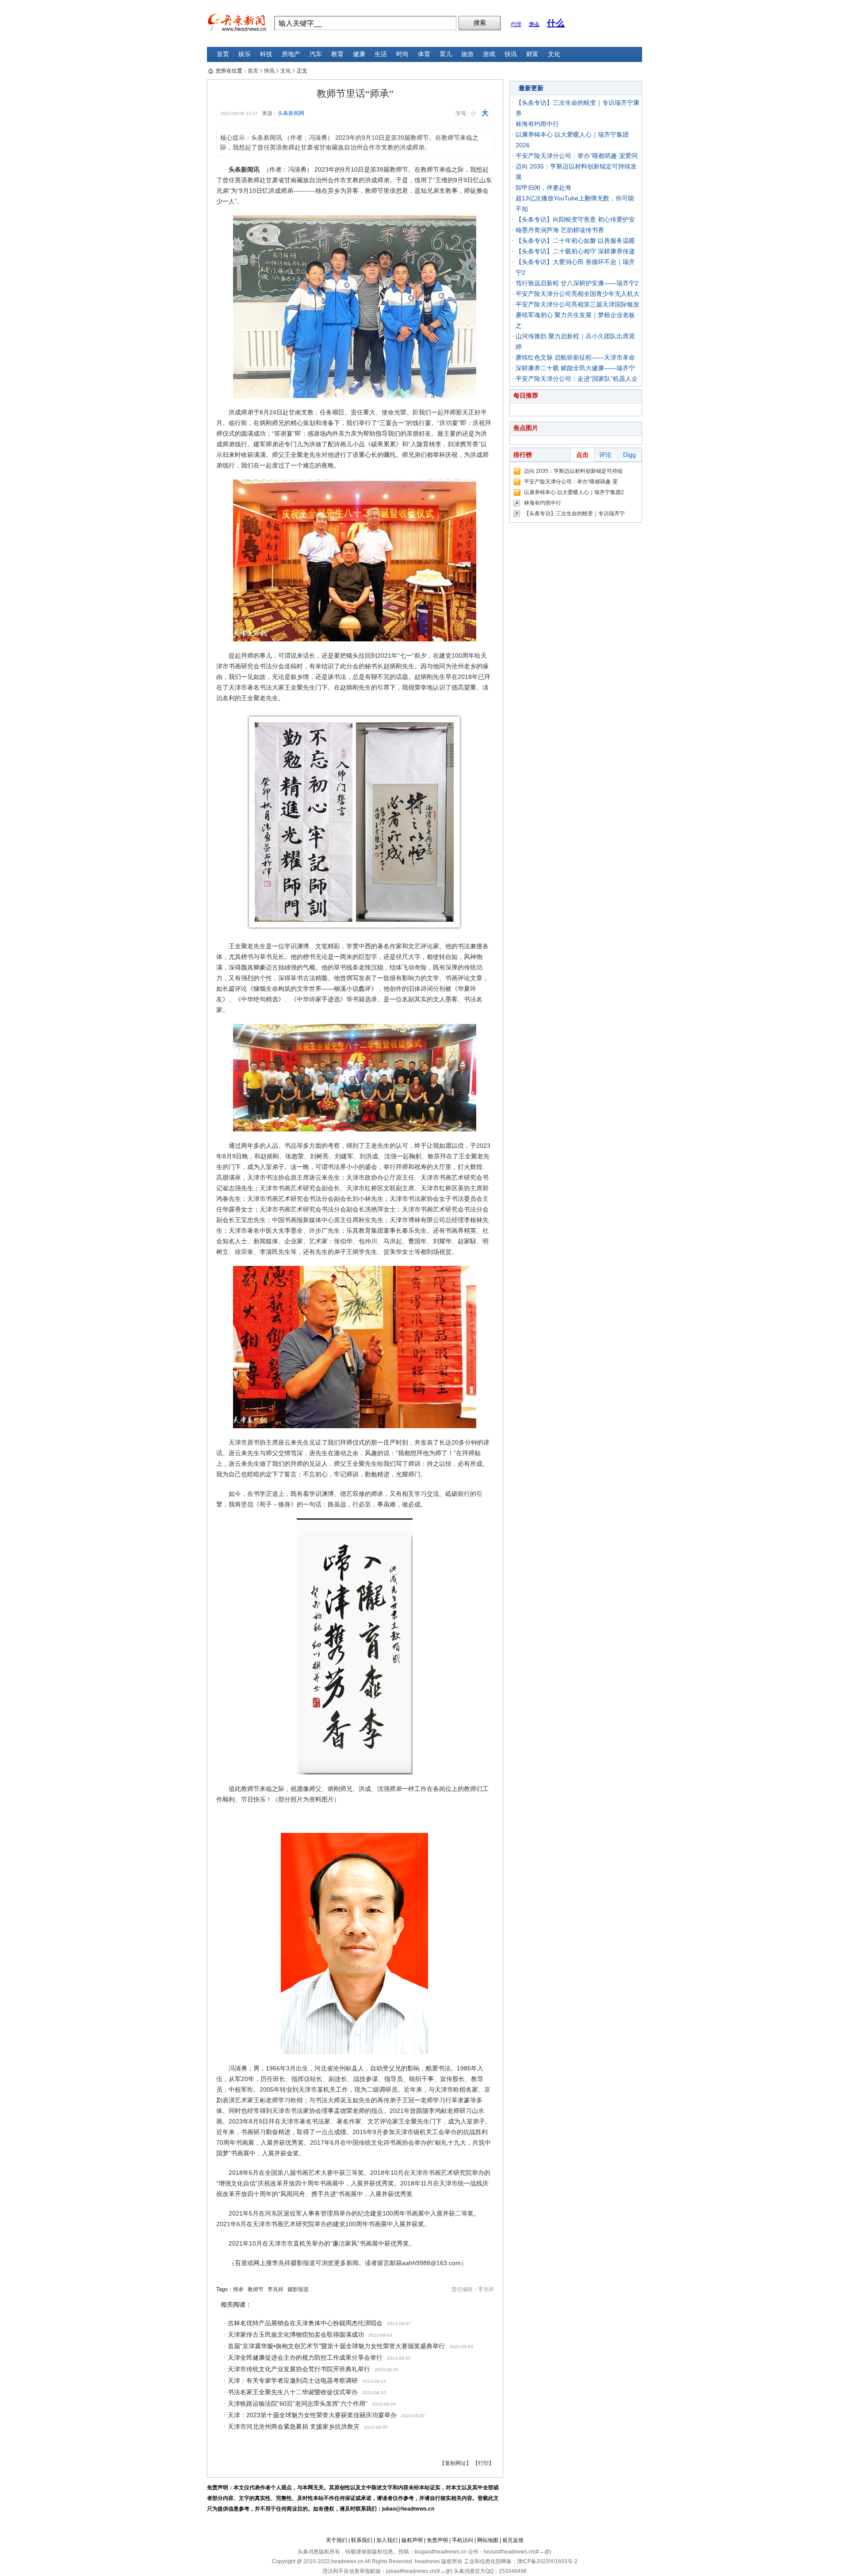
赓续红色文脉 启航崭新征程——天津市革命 (575, 357)
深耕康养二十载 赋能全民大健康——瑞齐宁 (575, 368)
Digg (629, 455)
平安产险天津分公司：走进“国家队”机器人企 (577, 379)
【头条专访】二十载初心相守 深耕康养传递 (575, 251)
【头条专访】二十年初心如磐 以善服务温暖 (575, 241)
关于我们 (337, 2540)
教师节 (256, 2289)
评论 (605, 455)
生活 (381, 54)
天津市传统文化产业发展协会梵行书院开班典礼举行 (299, 2369)
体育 (424, 54)
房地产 (291, 54)
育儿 (446, 54)
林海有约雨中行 (537, 124)
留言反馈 (513, 2540)
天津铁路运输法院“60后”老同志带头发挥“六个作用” (298, 2403)
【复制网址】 (455, 2463)
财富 (532, 54)
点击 (582, 455)
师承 (238, 2289)
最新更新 (531, 88)
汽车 (316, 54)
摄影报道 (298, 2289)
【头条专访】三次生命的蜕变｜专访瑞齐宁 (574, 514)
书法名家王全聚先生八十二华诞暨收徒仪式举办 (293, 2392)
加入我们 (387, 2540)
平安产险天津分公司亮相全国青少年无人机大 (577, 294)
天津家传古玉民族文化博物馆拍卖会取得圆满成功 (296, 2334)
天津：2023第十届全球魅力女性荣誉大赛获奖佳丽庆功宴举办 (312, 2415)
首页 (223, 54)
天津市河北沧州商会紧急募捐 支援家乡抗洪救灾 (294, 2426)
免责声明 (437, 2540)
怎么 (534, 24)
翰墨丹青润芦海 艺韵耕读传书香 (560, 230)
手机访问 (463, 2540)
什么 (556, 23)
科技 (266, 54)
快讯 (511, 54)
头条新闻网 (291, 113)
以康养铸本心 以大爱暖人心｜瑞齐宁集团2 (574, 492)
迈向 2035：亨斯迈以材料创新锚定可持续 (573, 471)
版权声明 (412, 2540)
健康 (359, 54)
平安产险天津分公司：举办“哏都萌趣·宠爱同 (577, 156)
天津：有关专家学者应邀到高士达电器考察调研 (293, 2380)
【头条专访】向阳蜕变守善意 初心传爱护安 (575, 219)
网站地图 (488, 2540)
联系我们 (362, 2540)
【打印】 (483, 2463)
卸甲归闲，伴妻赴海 (543, 188)
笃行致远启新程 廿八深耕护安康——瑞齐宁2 (577, 283)
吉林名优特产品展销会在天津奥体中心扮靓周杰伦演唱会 (305, 2323)
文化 (554, 54)
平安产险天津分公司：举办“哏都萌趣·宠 (571, 482)
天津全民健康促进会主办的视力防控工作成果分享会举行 (305, 2357)
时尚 (402, 54)
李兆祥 (275, 2289)
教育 (337, 54)
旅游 (467, 54)
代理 (516, 24)
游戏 (489, 54)
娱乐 (245, 54)
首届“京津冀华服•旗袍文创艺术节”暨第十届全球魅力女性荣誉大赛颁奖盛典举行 (336, 2346)
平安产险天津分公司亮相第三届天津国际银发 (577, 304)
